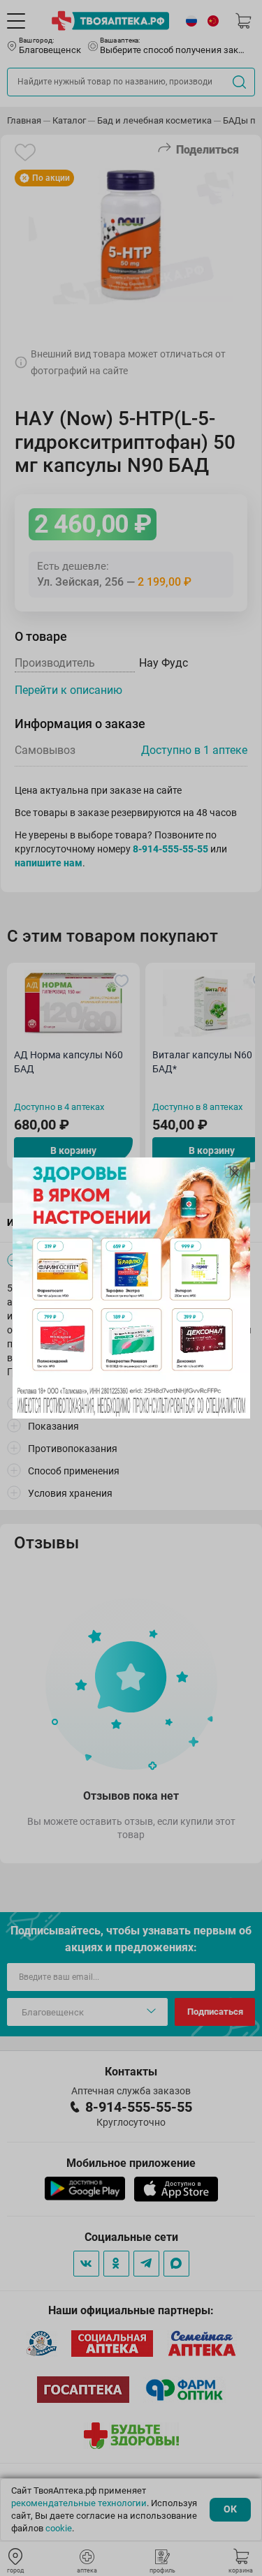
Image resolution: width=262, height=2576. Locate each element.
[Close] (235, 1173)
